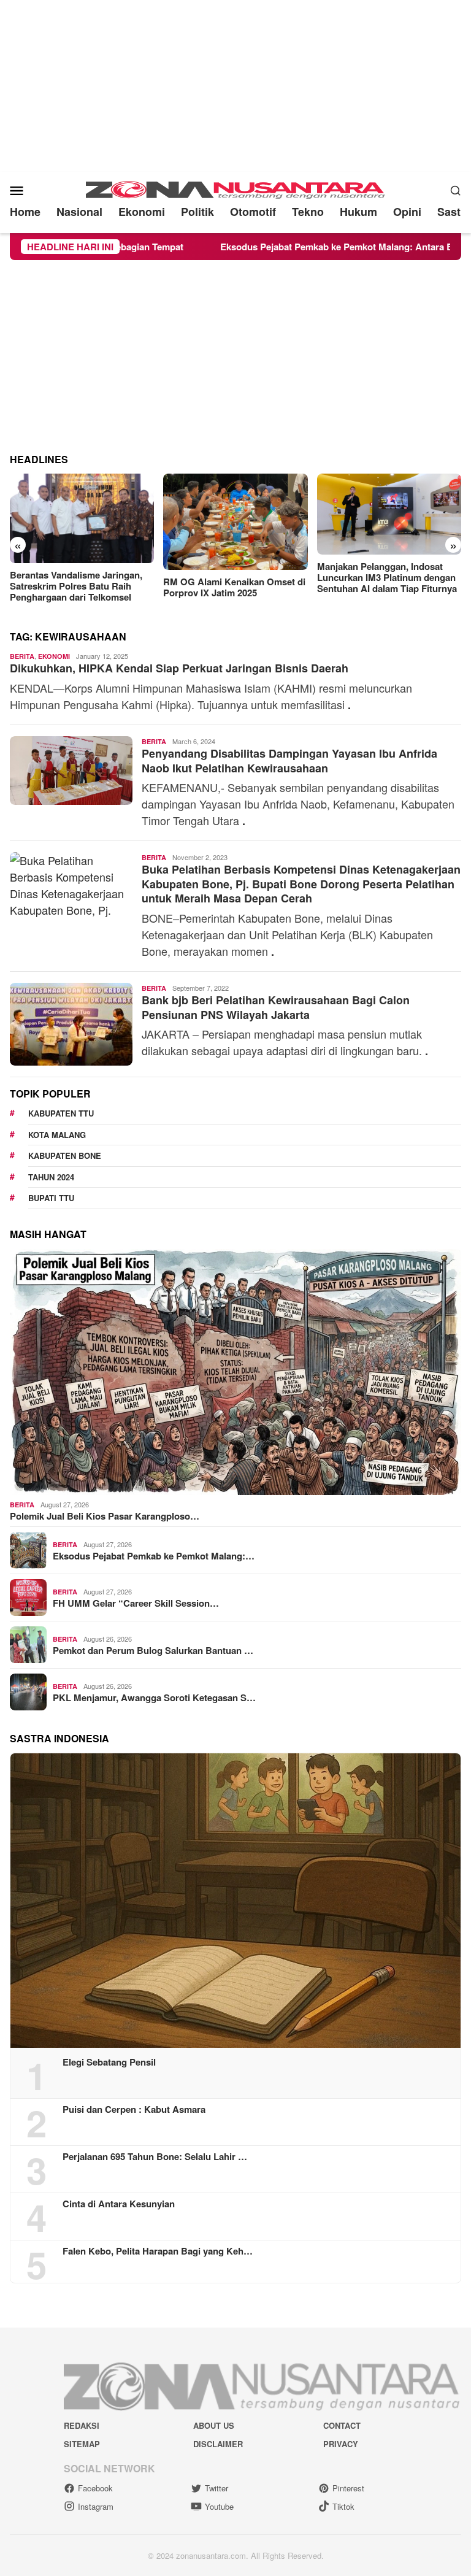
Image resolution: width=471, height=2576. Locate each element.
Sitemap (82, 2444)
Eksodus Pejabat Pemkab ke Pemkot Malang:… (154, 1556)
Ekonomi (54, 656)
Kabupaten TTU (61, 1113)
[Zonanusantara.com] (235, 188)
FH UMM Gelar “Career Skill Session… (136, 1603)
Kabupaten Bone (65, 1155)
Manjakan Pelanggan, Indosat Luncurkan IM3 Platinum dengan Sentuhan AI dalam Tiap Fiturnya (233, 577)
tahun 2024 (51, 1177)
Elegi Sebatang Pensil (109, 2062)
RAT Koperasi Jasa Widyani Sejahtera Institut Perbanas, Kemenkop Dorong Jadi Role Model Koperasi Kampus (379, 585)
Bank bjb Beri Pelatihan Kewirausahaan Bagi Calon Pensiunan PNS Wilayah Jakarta (276, 1007)
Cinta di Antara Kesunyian (119, 2204)
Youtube (219, 2506)
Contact (342, 2425)
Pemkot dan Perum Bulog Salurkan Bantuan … (153, 1650)
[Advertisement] (235, 86)
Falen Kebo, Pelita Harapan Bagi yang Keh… (158, 2251)
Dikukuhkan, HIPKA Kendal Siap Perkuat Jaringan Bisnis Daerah (179, 668)
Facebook (95, 2488)
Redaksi (82, 2425)
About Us (214, 2425)
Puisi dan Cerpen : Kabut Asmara (134, 2109)
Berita (22, 656)
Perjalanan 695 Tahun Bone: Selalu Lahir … (155, 2156)
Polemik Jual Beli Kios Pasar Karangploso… (105, 1516)
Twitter (216, 2488)
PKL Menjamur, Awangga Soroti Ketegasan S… (154, 1697)
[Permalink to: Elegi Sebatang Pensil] (235, 1901)
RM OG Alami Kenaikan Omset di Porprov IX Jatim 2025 (81, 587)
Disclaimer (218, 2444)
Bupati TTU (51, 1198)
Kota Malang (57, 1135)
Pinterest (348, 2488)
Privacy (341, 2444)
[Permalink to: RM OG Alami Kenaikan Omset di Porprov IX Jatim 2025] (82, 522)
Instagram (96, 2506)
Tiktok (343, 2506)
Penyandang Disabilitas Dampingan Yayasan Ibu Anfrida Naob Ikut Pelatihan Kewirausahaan (289, 760)
